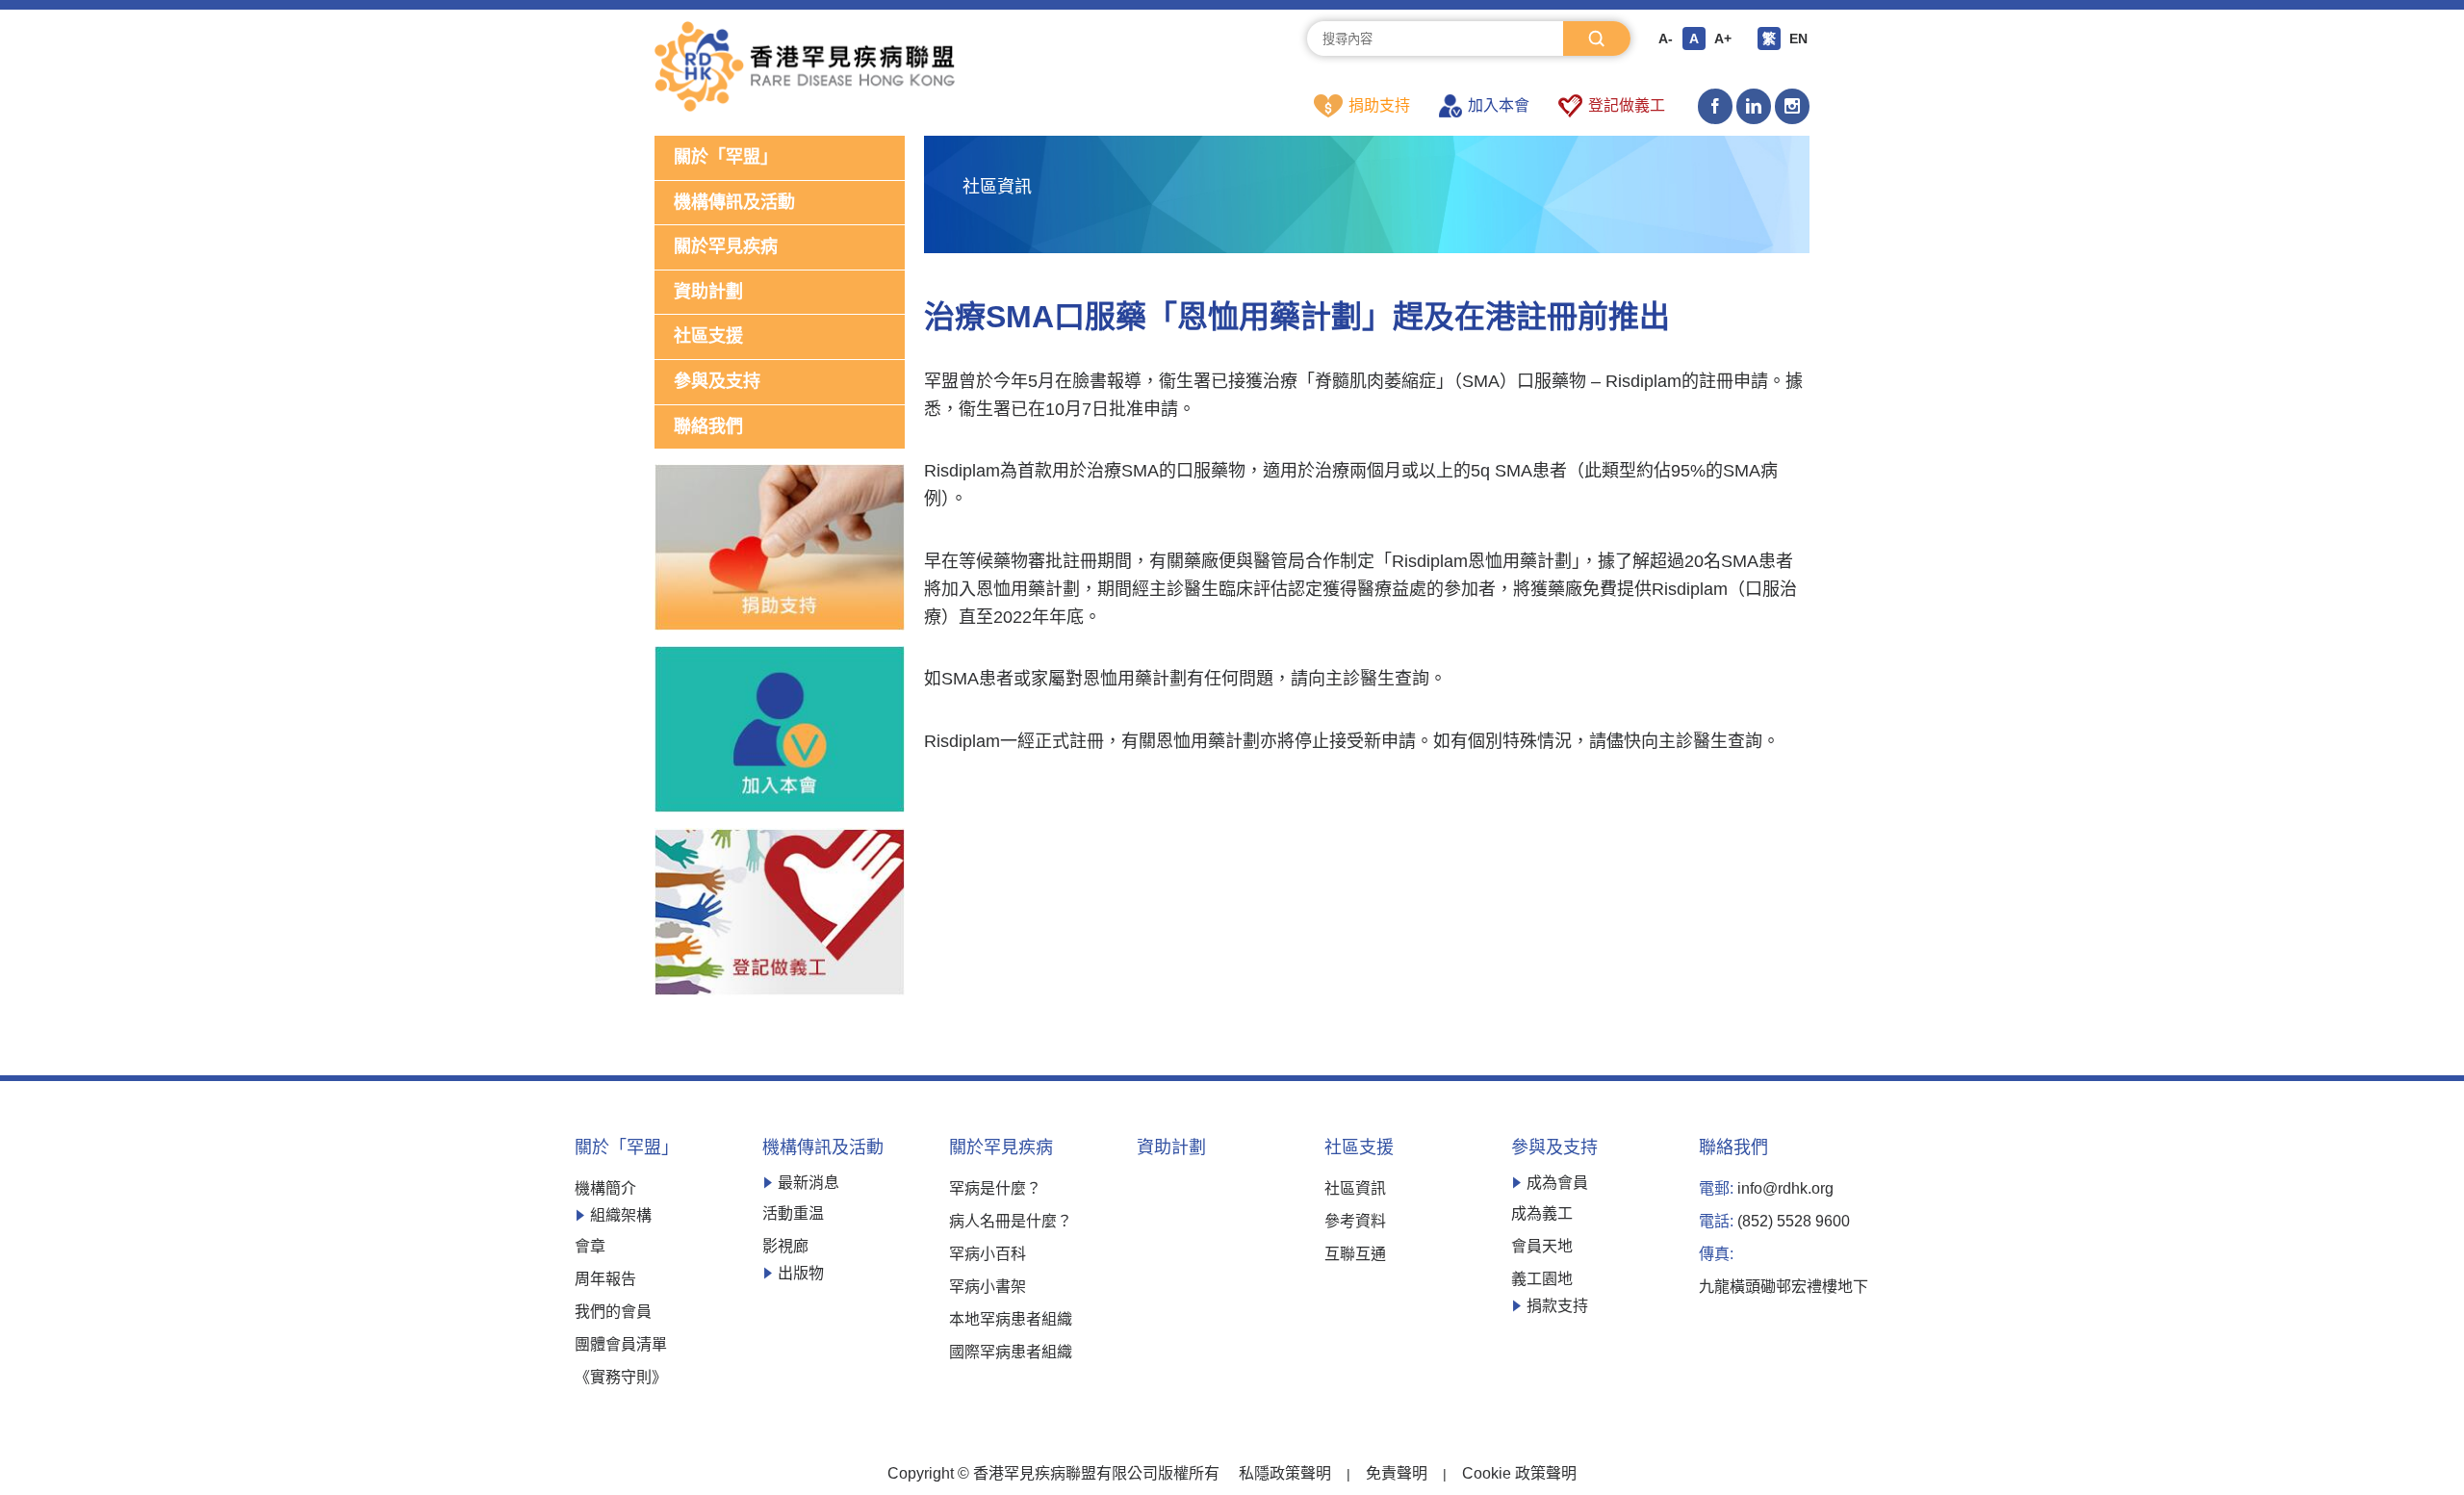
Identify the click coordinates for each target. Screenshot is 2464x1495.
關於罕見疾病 (726, 246)
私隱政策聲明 (1285, 1474)
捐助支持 (1379, 105)
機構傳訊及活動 (734, 202)
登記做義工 (1627, 105)
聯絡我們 (708, 426)
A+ (1723, 39)
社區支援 (708, 336)
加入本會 (1499, 105)
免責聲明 (1397, 1474)
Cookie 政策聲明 (1519, 1474)
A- (1666, 39)
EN (1798, 39)
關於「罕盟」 (726, 157)
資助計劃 (708, 292)
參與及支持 (717, 381)
